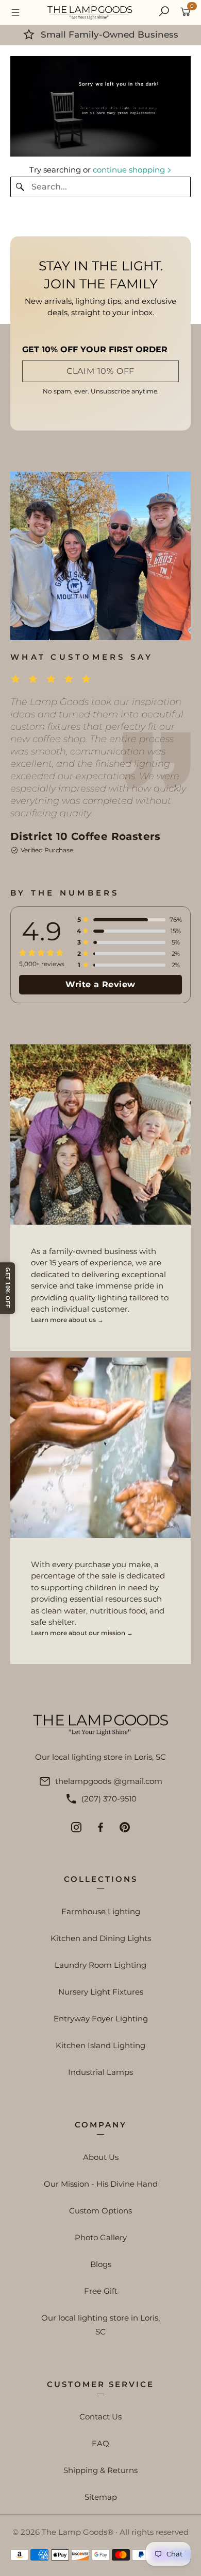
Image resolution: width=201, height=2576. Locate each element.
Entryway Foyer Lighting (101, 2019)
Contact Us (100, 2417)
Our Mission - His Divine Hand (101, 2184)
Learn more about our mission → (82, 1633)
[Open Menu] (15, 12)
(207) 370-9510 (109, 1799)
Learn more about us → (67, 1320)
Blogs (101, 2264)
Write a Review (100, 984)
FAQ (100, 2443)
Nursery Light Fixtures (101, 1992)
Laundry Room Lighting (100, 1965)
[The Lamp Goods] (90, 12)
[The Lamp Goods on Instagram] (76, 1827)
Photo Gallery (101, 2237)
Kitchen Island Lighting (100, 2045)
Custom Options (100, 2211)
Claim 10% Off (100, 371)
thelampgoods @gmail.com (109, 1781)
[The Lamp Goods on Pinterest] (125, 1827)
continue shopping (130, 170)
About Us (101, 2157)
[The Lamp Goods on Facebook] (100, 1827)
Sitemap (101, 2497)
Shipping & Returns (100, 2470)
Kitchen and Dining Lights (101, 1938)
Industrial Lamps (100, 2072)
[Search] (164, 12)
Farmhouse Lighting (101, 1911)
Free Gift (101, 2291)
